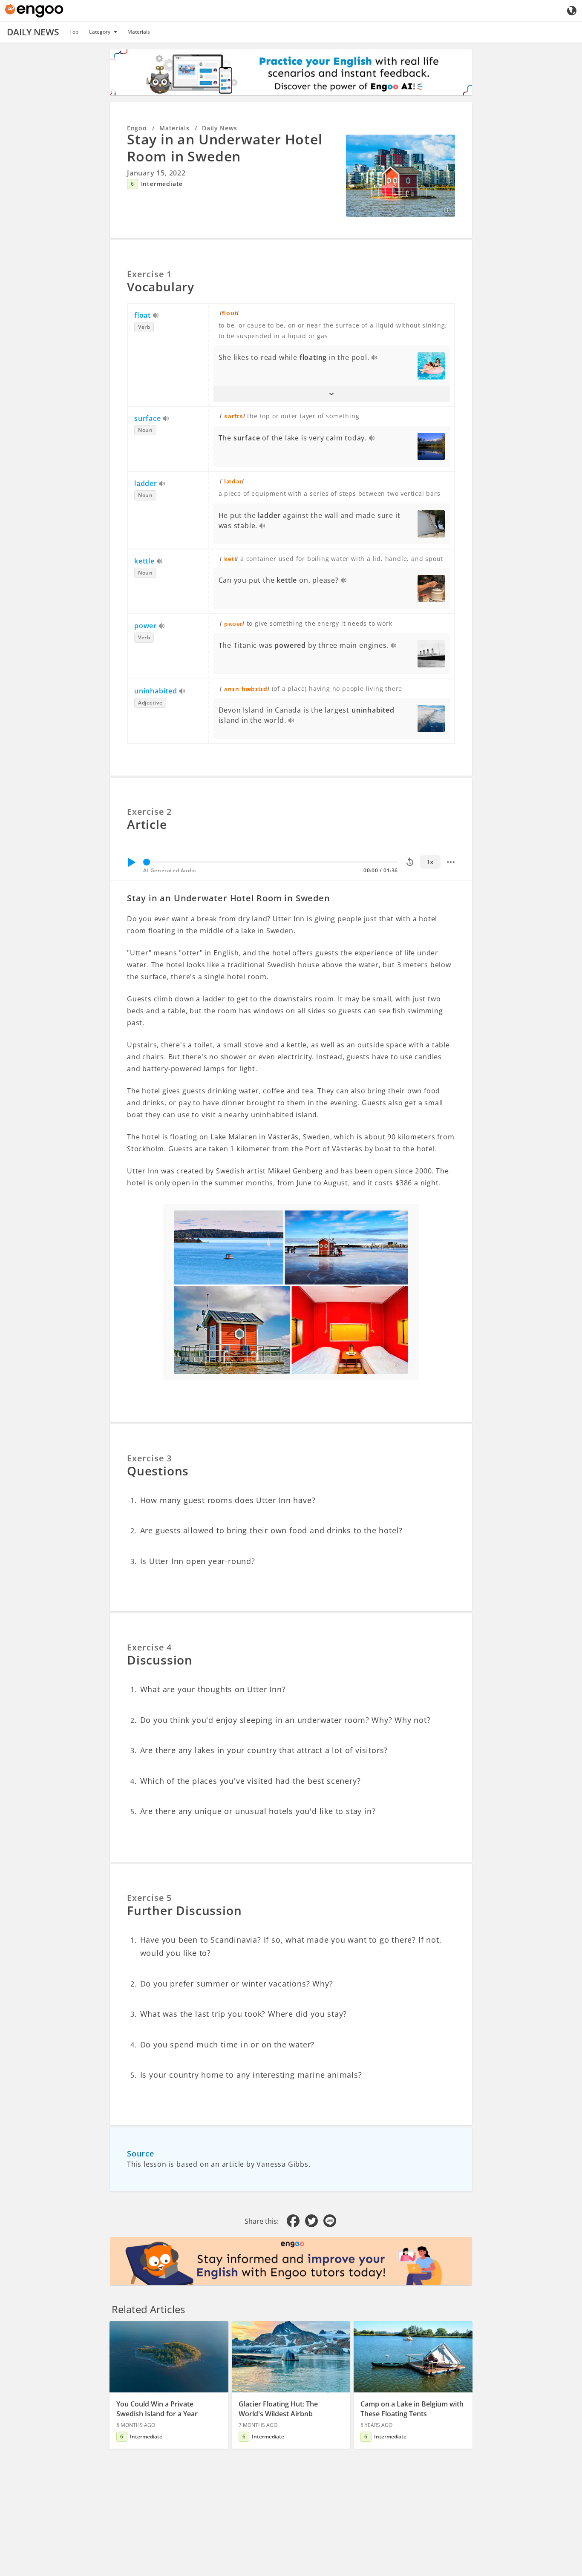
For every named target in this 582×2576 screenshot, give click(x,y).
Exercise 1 (149, 274)
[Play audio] (156, 316)
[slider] (147, 862)
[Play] (131, 862)
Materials (139, 32)
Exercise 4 (149, 1647)
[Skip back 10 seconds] (410, 862)
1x (430, 862)
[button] (332, 394)
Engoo (137, 128)
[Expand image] (400, 175)
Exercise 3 (149, 1458)
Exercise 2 (149, 812)
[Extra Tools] (451, 862)
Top (74, 32)
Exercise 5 (149, 1898)
